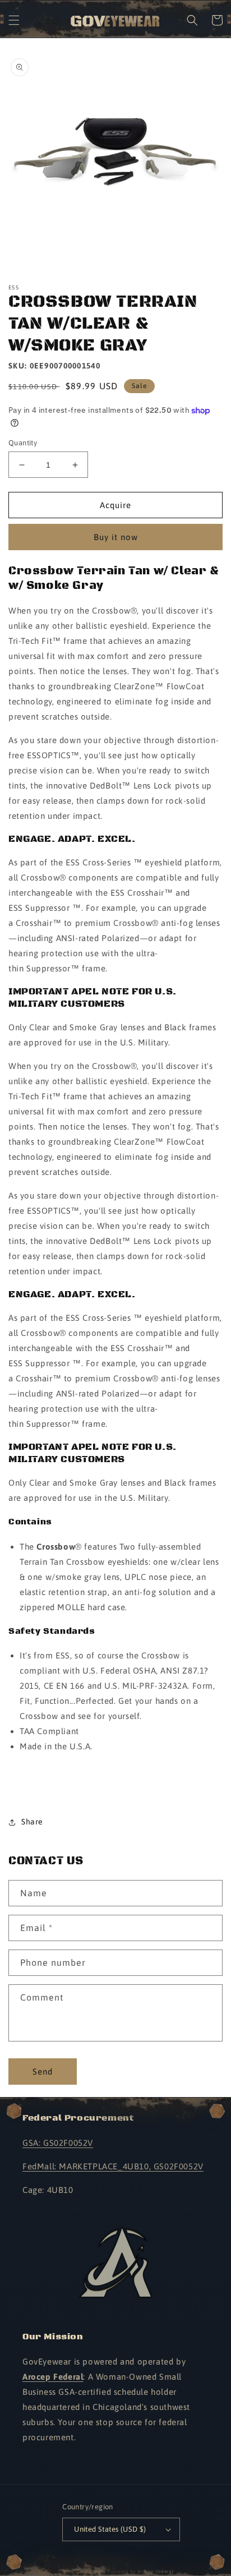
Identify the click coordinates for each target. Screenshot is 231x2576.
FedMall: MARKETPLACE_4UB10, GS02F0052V (113, 2166)
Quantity (23, 443)
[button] (14, 20)
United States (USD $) (110, 2529)
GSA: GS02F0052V (58, 2143)
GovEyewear (91, 2572)
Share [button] (32, 1822)
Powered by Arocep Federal (141, 2572)
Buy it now (116, 537)
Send (43, 2072)
